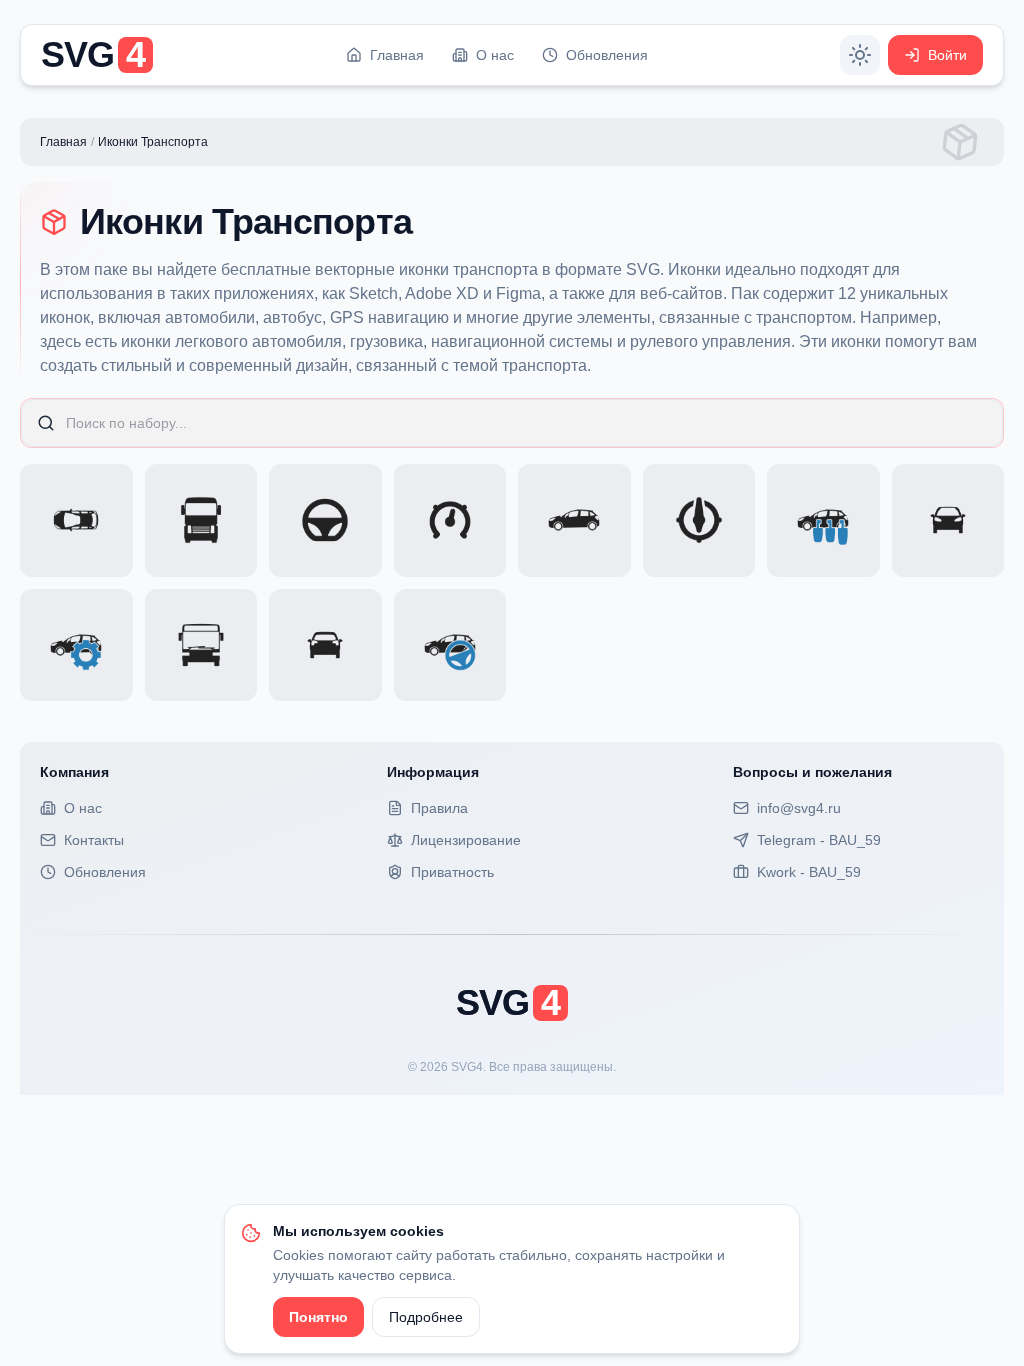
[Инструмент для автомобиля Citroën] (76, 645)
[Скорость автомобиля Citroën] (823, 520)
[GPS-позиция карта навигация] (699, 520)
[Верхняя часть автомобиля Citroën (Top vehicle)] (76, 520)
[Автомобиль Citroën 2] (574, 520)
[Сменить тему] (860, 55)
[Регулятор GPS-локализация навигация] (450, 520)
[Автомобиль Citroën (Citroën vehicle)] (325, 645)
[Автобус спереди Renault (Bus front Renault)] (201, 645)
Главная (63, 142)
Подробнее (426, 1317)
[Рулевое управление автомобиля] (325, 520)
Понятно (318, 1317)
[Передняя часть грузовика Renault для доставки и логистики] (201, 520)
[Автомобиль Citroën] (948, 520)
